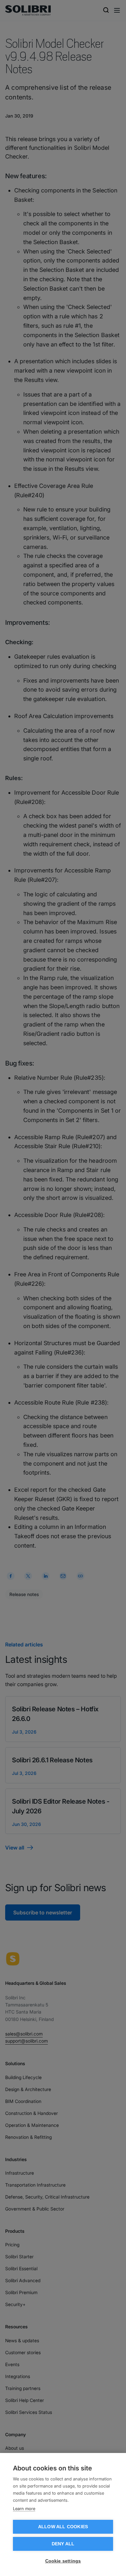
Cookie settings (63, 2561)
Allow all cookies (63, 2527)
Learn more (24, 2509)
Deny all (63, 2544)
